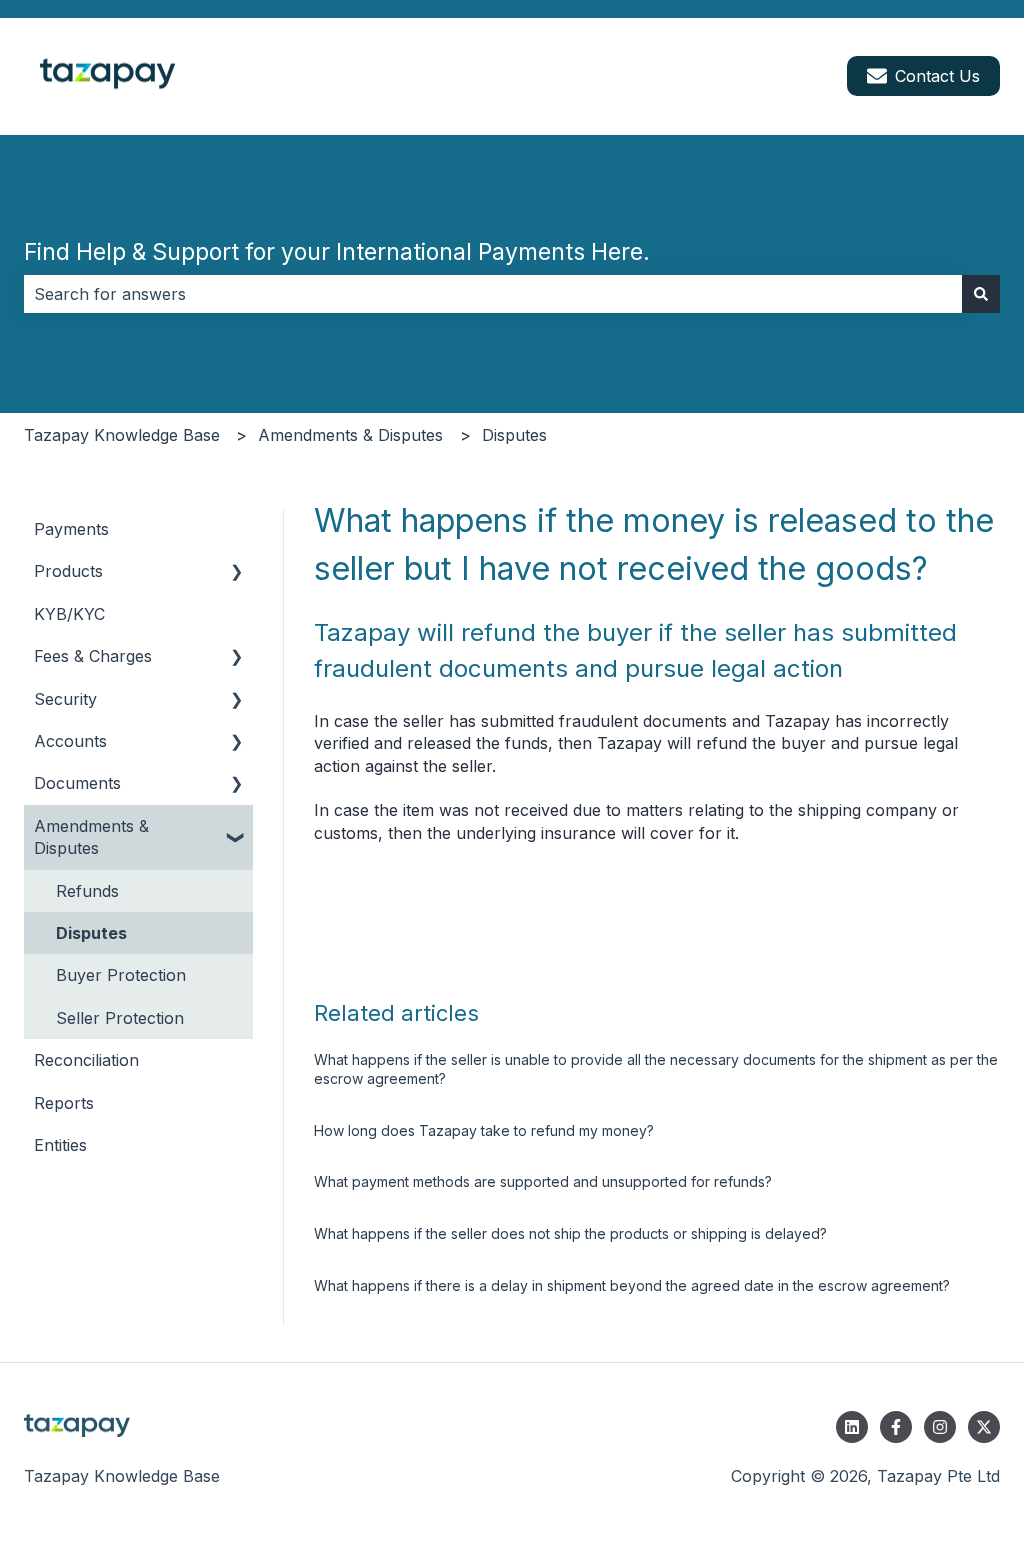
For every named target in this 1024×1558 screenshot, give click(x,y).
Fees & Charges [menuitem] (93, 656)
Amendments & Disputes (350, 435)
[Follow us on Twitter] (984, 1427)
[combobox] (493, 294)
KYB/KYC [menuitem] (69, 614)
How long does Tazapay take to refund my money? (484, 1130)
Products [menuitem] (68, 571)
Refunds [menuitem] (87, 891)
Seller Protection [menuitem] (120, 1018)
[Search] (981, 294)
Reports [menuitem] (64, 1103)
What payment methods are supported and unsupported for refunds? (543, 1181)
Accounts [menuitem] (70, 741)
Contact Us (937, 76)
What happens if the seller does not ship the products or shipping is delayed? (570, 1233)
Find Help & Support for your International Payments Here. (337, 252)
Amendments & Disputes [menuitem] (91, 837)
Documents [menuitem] (77, 783)
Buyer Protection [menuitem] (121, 975)
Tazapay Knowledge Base (122, 435)
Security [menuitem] (65, 699)
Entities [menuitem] (60, 1145)
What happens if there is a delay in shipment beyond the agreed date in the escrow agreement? (632, 1285)
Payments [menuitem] (71, 529)
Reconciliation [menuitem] (86, 1060)
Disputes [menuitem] (91, 933)
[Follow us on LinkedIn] (852, 1427)
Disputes (514, 435)
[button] (237, 572)
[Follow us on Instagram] (940, 1427)
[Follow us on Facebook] (896, 1427)
